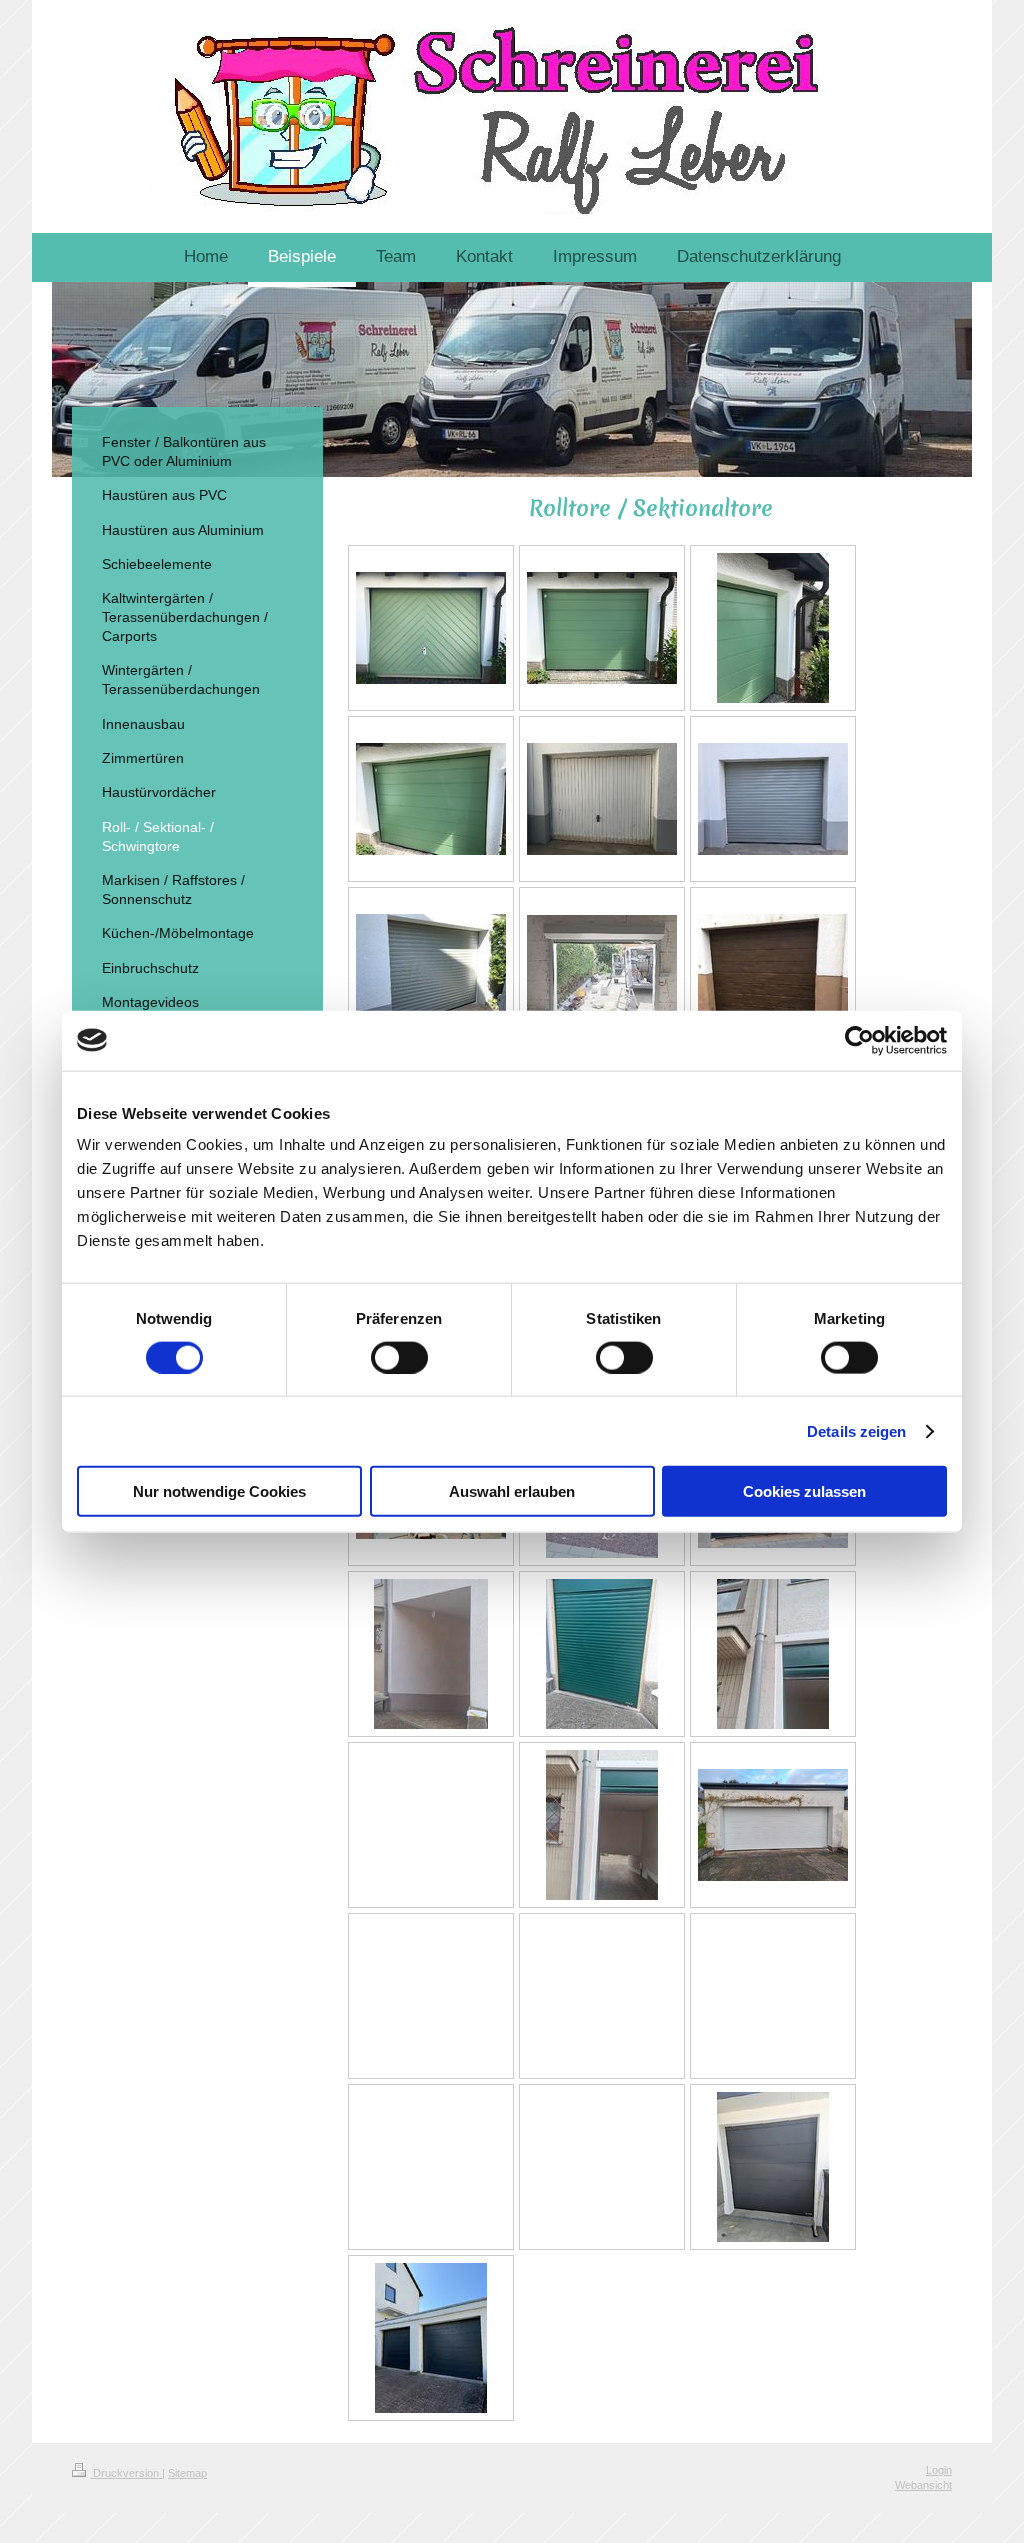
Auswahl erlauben (512, 1491)
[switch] (399, 1357)
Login (939, 2470)
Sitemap (187, 2473)
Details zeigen (856, 1430)
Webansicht (923, 2485)
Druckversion (126, 2473)
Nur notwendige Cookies (219, 1491)
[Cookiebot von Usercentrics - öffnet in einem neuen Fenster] (859, 1040)
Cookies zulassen (804, 1491)
